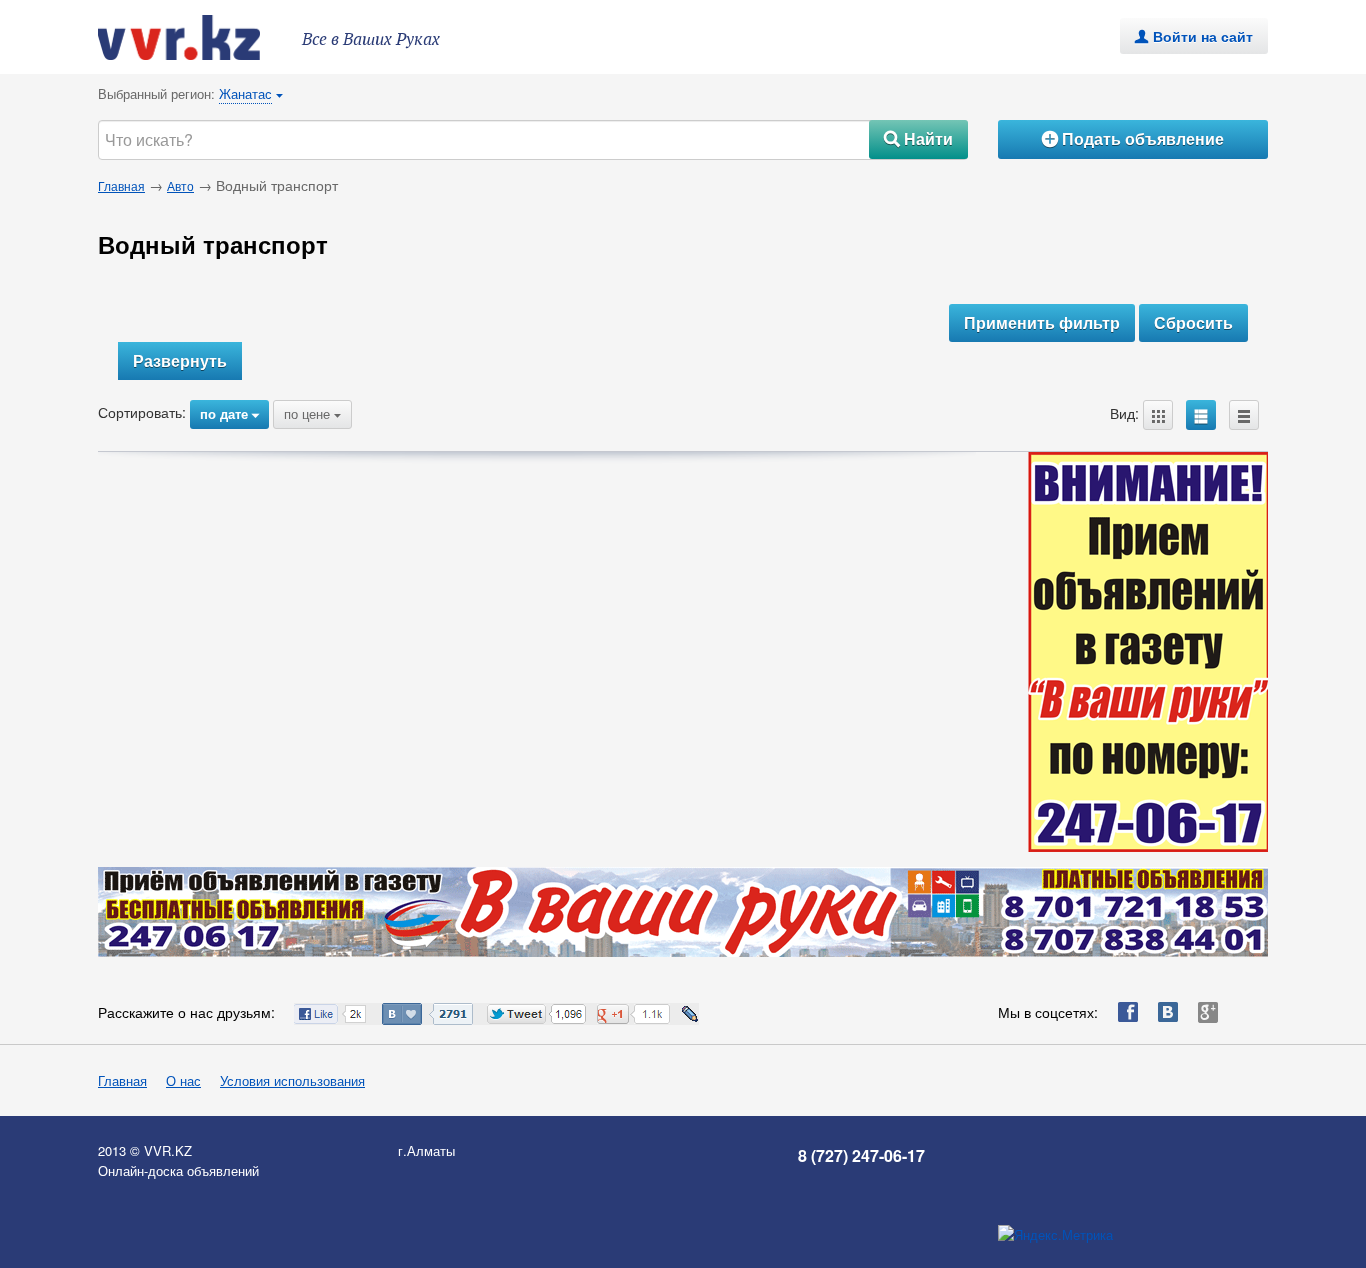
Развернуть (180, 360)
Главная (121, 185)
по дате (229, 413)
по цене (312, 413)
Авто (180, 185)
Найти (918, 138)
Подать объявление (1133, 138)
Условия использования (292, 1080)
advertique (198, 37)
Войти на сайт (1194, 36)
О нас (183, 1080)
